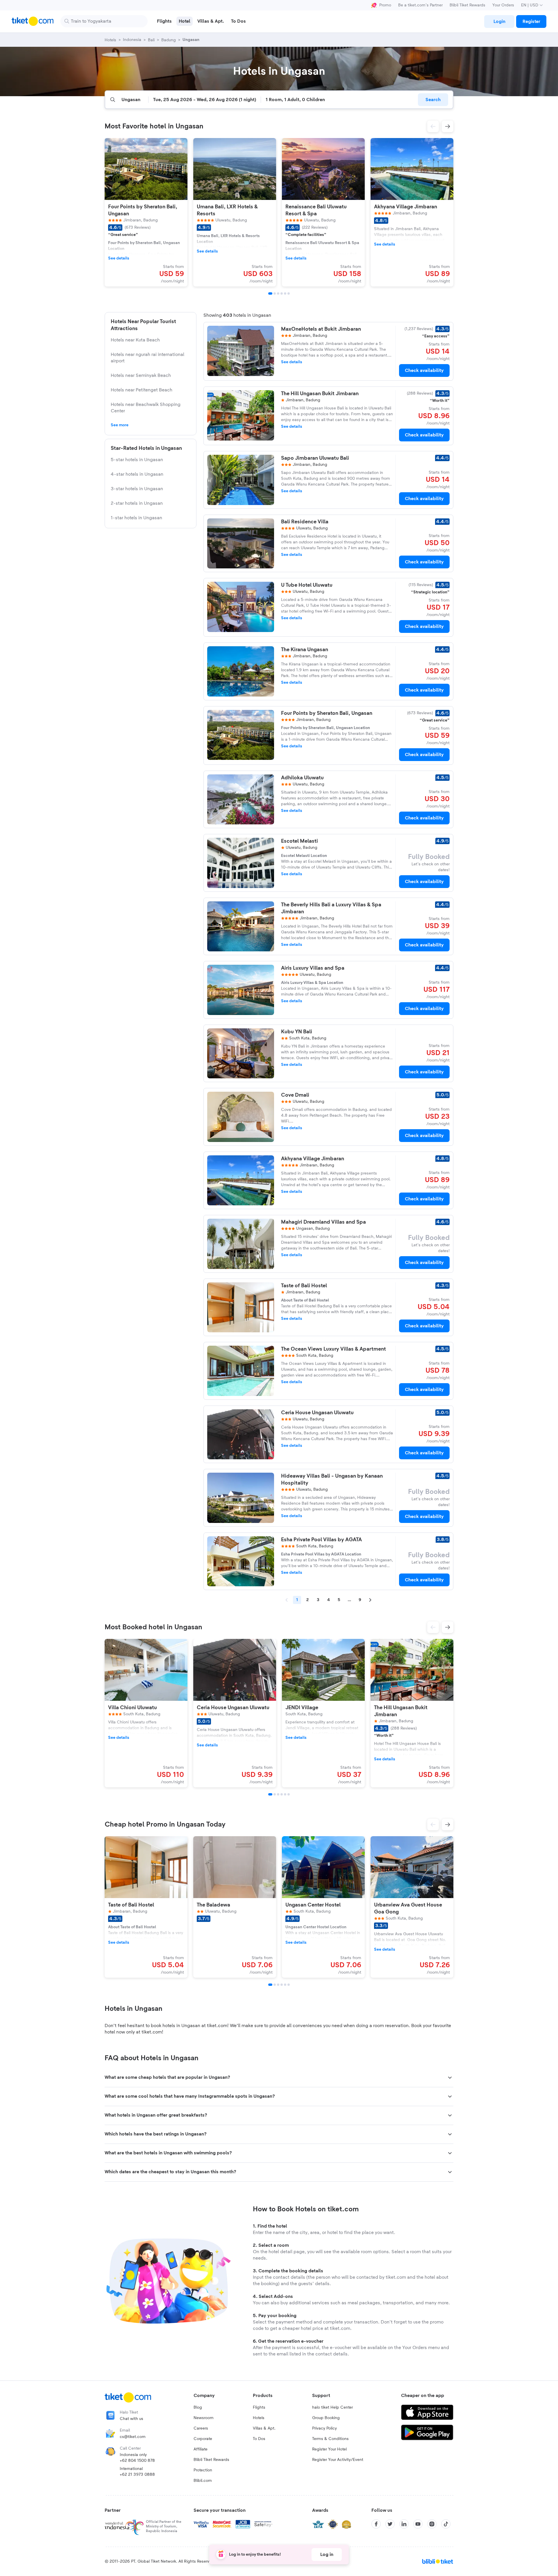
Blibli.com (203, 2481)
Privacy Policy (324, 2428)
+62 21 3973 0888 (137, 2475)
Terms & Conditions (330, 2439)
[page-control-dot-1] (270, 293)
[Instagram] (432, 2524)
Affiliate (201, 2449)
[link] (499, 22)
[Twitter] (390, 2524)
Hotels (259, 2418)
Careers (201, 2428)
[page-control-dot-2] (275, 293)
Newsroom (204, 2418)
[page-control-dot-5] (285, 293)
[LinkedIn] (404, 2524)
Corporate (203, 2439)
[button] (433, 126)
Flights (259, 2407)
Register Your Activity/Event (338, 2460)
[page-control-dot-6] (289, 293)
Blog (198, 2407)
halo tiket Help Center (332, 2407)
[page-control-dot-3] (278, 293)
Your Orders (503, 5)
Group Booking (326, 2418)
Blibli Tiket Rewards (467, 5)
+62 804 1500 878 (137, 2461)
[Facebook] (376, 2524)
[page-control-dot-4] (282, 293)
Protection (203, 2470)
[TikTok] (446, 2524)
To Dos (259, 2439)
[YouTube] (418, 2524)
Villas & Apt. (264, 2428)
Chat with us (132, 2419)
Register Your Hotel (329, 2449)
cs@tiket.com (133, 2437)
